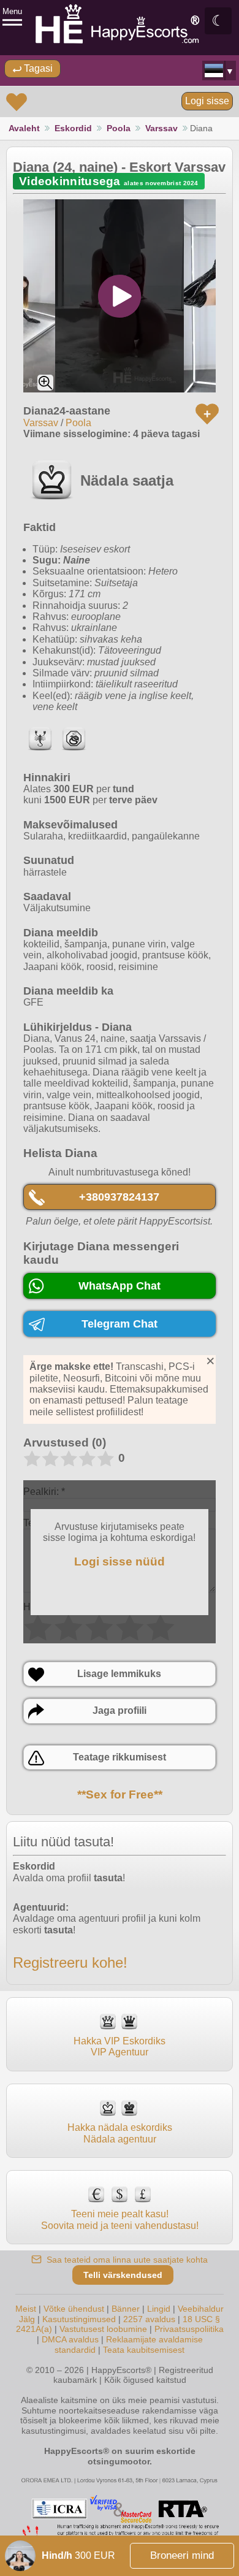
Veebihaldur (201, 2309)
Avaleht (24, 128)
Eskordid (73, 128)
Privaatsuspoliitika (189, 2329)
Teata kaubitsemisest (144, 2350)
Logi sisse (207, 101)
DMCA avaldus (70, 2339)
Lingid (159, 2309)
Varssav (161, 128)
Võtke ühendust (74, 2309)
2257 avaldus (149, 2319)
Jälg (27, 2319)
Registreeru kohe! (70, 1963)
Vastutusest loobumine (103, 2329)
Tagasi (37, 68)
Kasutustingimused (79, 2319)
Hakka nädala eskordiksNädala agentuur (120, 2133)
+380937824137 (119, 1197)
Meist (26, 2309)
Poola (119, 128)
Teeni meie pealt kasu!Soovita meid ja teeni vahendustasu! (120, 2219)
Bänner (126, 2309)
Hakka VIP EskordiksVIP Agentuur (120, 2047)
